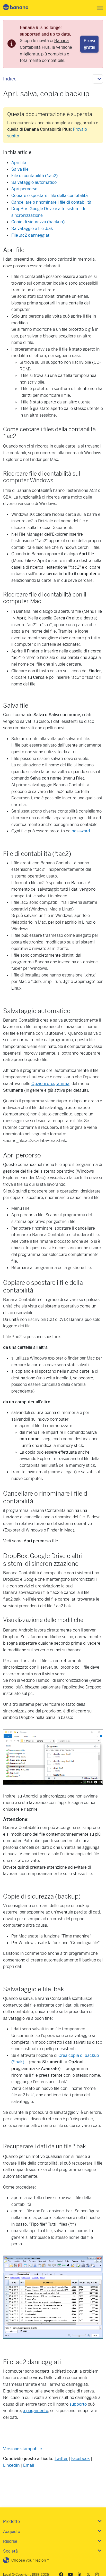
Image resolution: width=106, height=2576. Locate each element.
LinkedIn (11, 2465)
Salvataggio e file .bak (32, 229)
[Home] (20, 8)
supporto (78, 2404)
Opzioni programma (50, 1084)
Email (29, 2465)
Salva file (20, 169)
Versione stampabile (23, 2449)
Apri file (19, 163)
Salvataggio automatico (34, 182)
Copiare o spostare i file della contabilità (50, 196)
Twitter (61, 2459)
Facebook (81, 2459)
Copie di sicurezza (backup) (38, 222)
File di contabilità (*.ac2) (34, 176)
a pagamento (36, 2411)
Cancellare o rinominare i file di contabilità (51, 202)
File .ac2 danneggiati (31, 235)
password (81, 831)
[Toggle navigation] (98, 8)
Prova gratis (89, 44)
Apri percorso (24, 189)
